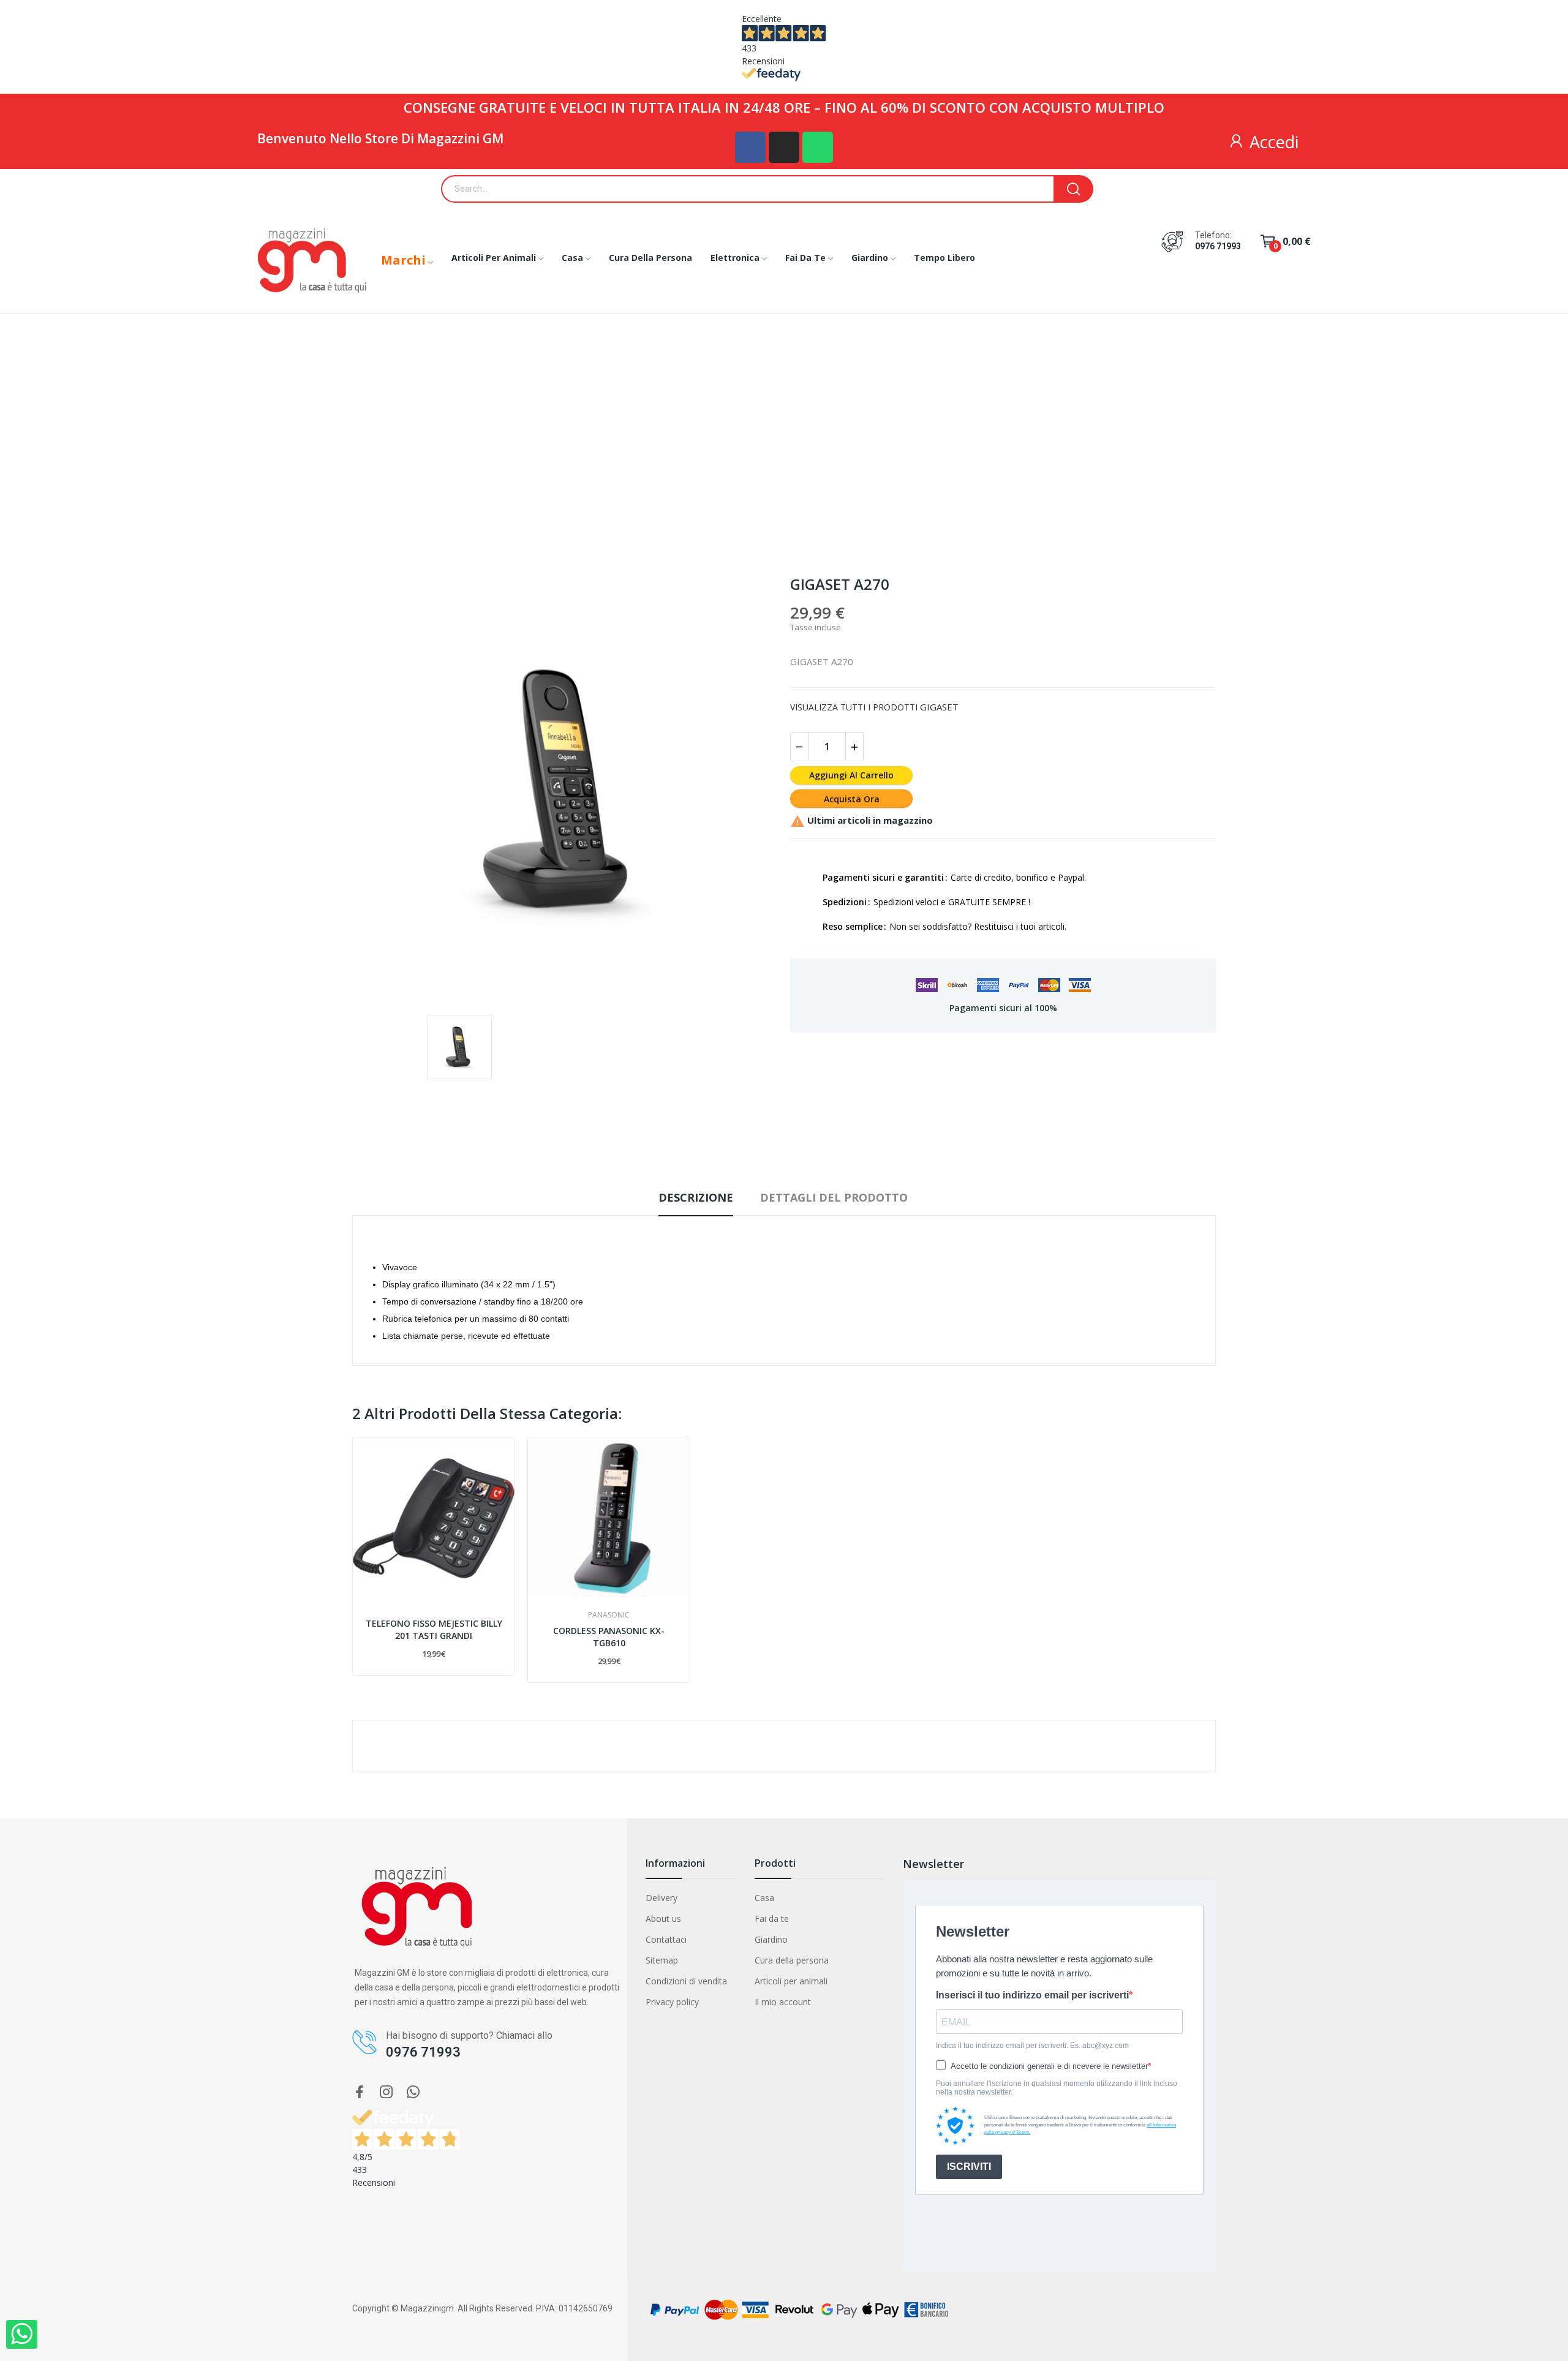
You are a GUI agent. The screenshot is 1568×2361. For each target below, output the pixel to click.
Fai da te (772, 1919)
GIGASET (939, 707)
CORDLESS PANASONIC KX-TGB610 (609, 1637)
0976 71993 (1218, 246)
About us (663, 1919)
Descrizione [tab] (696, 1197)
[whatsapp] (413, 2092)
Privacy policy (672, 2002)
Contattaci (666, 1939)
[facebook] (360, 2092)
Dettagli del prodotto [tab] (834, 1197)
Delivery (661, 1898)
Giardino (771, 1939)
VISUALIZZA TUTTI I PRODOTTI (854, 707)
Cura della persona (792, 1960)
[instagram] (386, 2092)
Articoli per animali (791, 1981)
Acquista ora (852, 799)
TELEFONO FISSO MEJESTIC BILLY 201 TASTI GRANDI (434, 1629)
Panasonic (609, 1615)
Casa (764, 1898)
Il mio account (783, 2002)
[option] (565, 790)
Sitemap (662, 1960)
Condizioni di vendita (686, 1981)
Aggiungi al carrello (851, 775)
